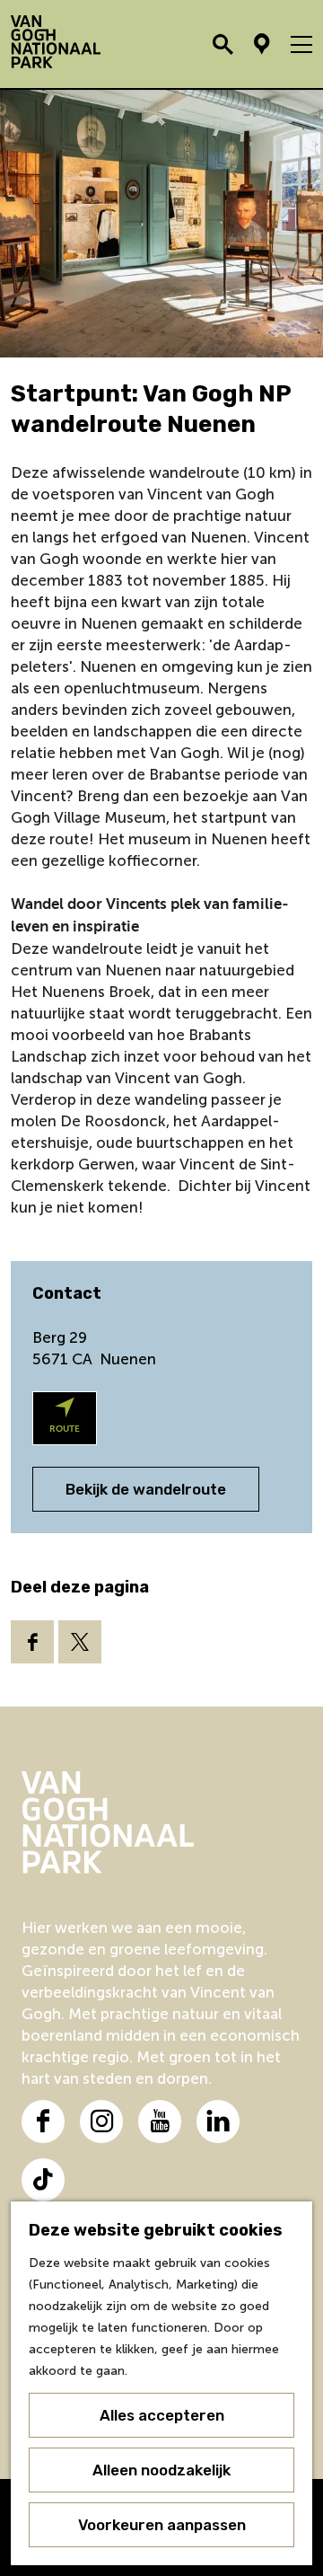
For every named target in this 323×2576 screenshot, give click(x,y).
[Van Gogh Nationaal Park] (161, 1822)
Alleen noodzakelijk (161, 2470)
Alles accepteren (162, 2415)
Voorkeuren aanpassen (162, 2525)
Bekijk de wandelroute (146, 1489)
